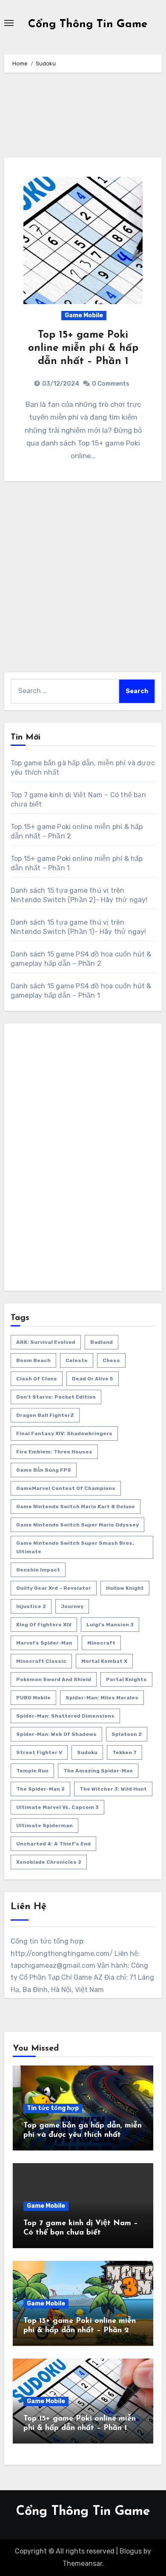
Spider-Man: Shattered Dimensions (65, 1716)
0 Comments (111, 384)
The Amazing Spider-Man (98, 1771)
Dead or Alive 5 (93, 1379)
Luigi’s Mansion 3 (110, 1625)
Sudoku (87, 1752)
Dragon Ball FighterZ (45, 1415)
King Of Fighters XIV (44, 1625)
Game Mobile (84, 315)
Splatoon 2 (127, 1734)
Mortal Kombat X (104, 1661)
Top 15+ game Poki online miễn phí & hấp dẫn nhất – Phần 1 (83, 348)
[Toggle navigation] (9, 23)
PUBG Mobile (33, 1698)
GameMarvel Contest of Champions (66, 1488)
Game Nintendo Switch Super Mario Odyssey (77, 1525)
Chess (111, 1360)
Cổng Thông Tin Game (88, 24)
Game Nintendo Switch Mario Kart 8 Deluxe (76, 1507)
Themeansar (82, 2563)
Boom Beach (33, 1360)
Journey (72, 1606)
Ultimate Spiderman (44, 1825)
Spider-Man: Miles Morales (102, 1698)
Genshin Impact (38, 1570)
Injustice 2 (31, 1606)
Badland (102, 1342)
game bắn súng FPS (44, 1470)
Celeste (77, 1360)
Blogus (131, 2551)
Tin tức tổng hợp (53, 2108)
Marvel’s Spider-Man (44, 1643)
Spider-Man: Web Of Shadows (56, 1734)
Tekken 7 (124, 1752)
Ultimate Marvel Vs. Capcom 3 (57, 1807)
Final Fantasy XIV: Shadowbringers (64, 1433)
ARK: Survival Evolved (46, 1342)
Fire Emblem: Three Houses (54, 1452)
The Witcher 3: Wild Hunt (113, 1789)
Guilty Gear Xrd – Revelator (54, 1588)
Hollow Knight (125, 1588)
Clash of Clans (37, 1379)
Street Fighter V (39, 1752)
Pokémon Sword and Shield (54, 1679)
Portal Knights (126, 1679)
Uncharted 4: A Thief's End (53, 1844)
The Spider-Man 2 (40, 1789)
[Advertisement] (84, 119)
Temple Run (32, 1771)
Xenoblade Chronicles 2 (49, 1862)
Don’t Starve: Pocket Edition (56, 1397)
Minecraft (101, 1643)
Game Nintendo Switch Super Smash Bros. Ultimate (75, 1547)
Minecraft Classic (41, 1661)
